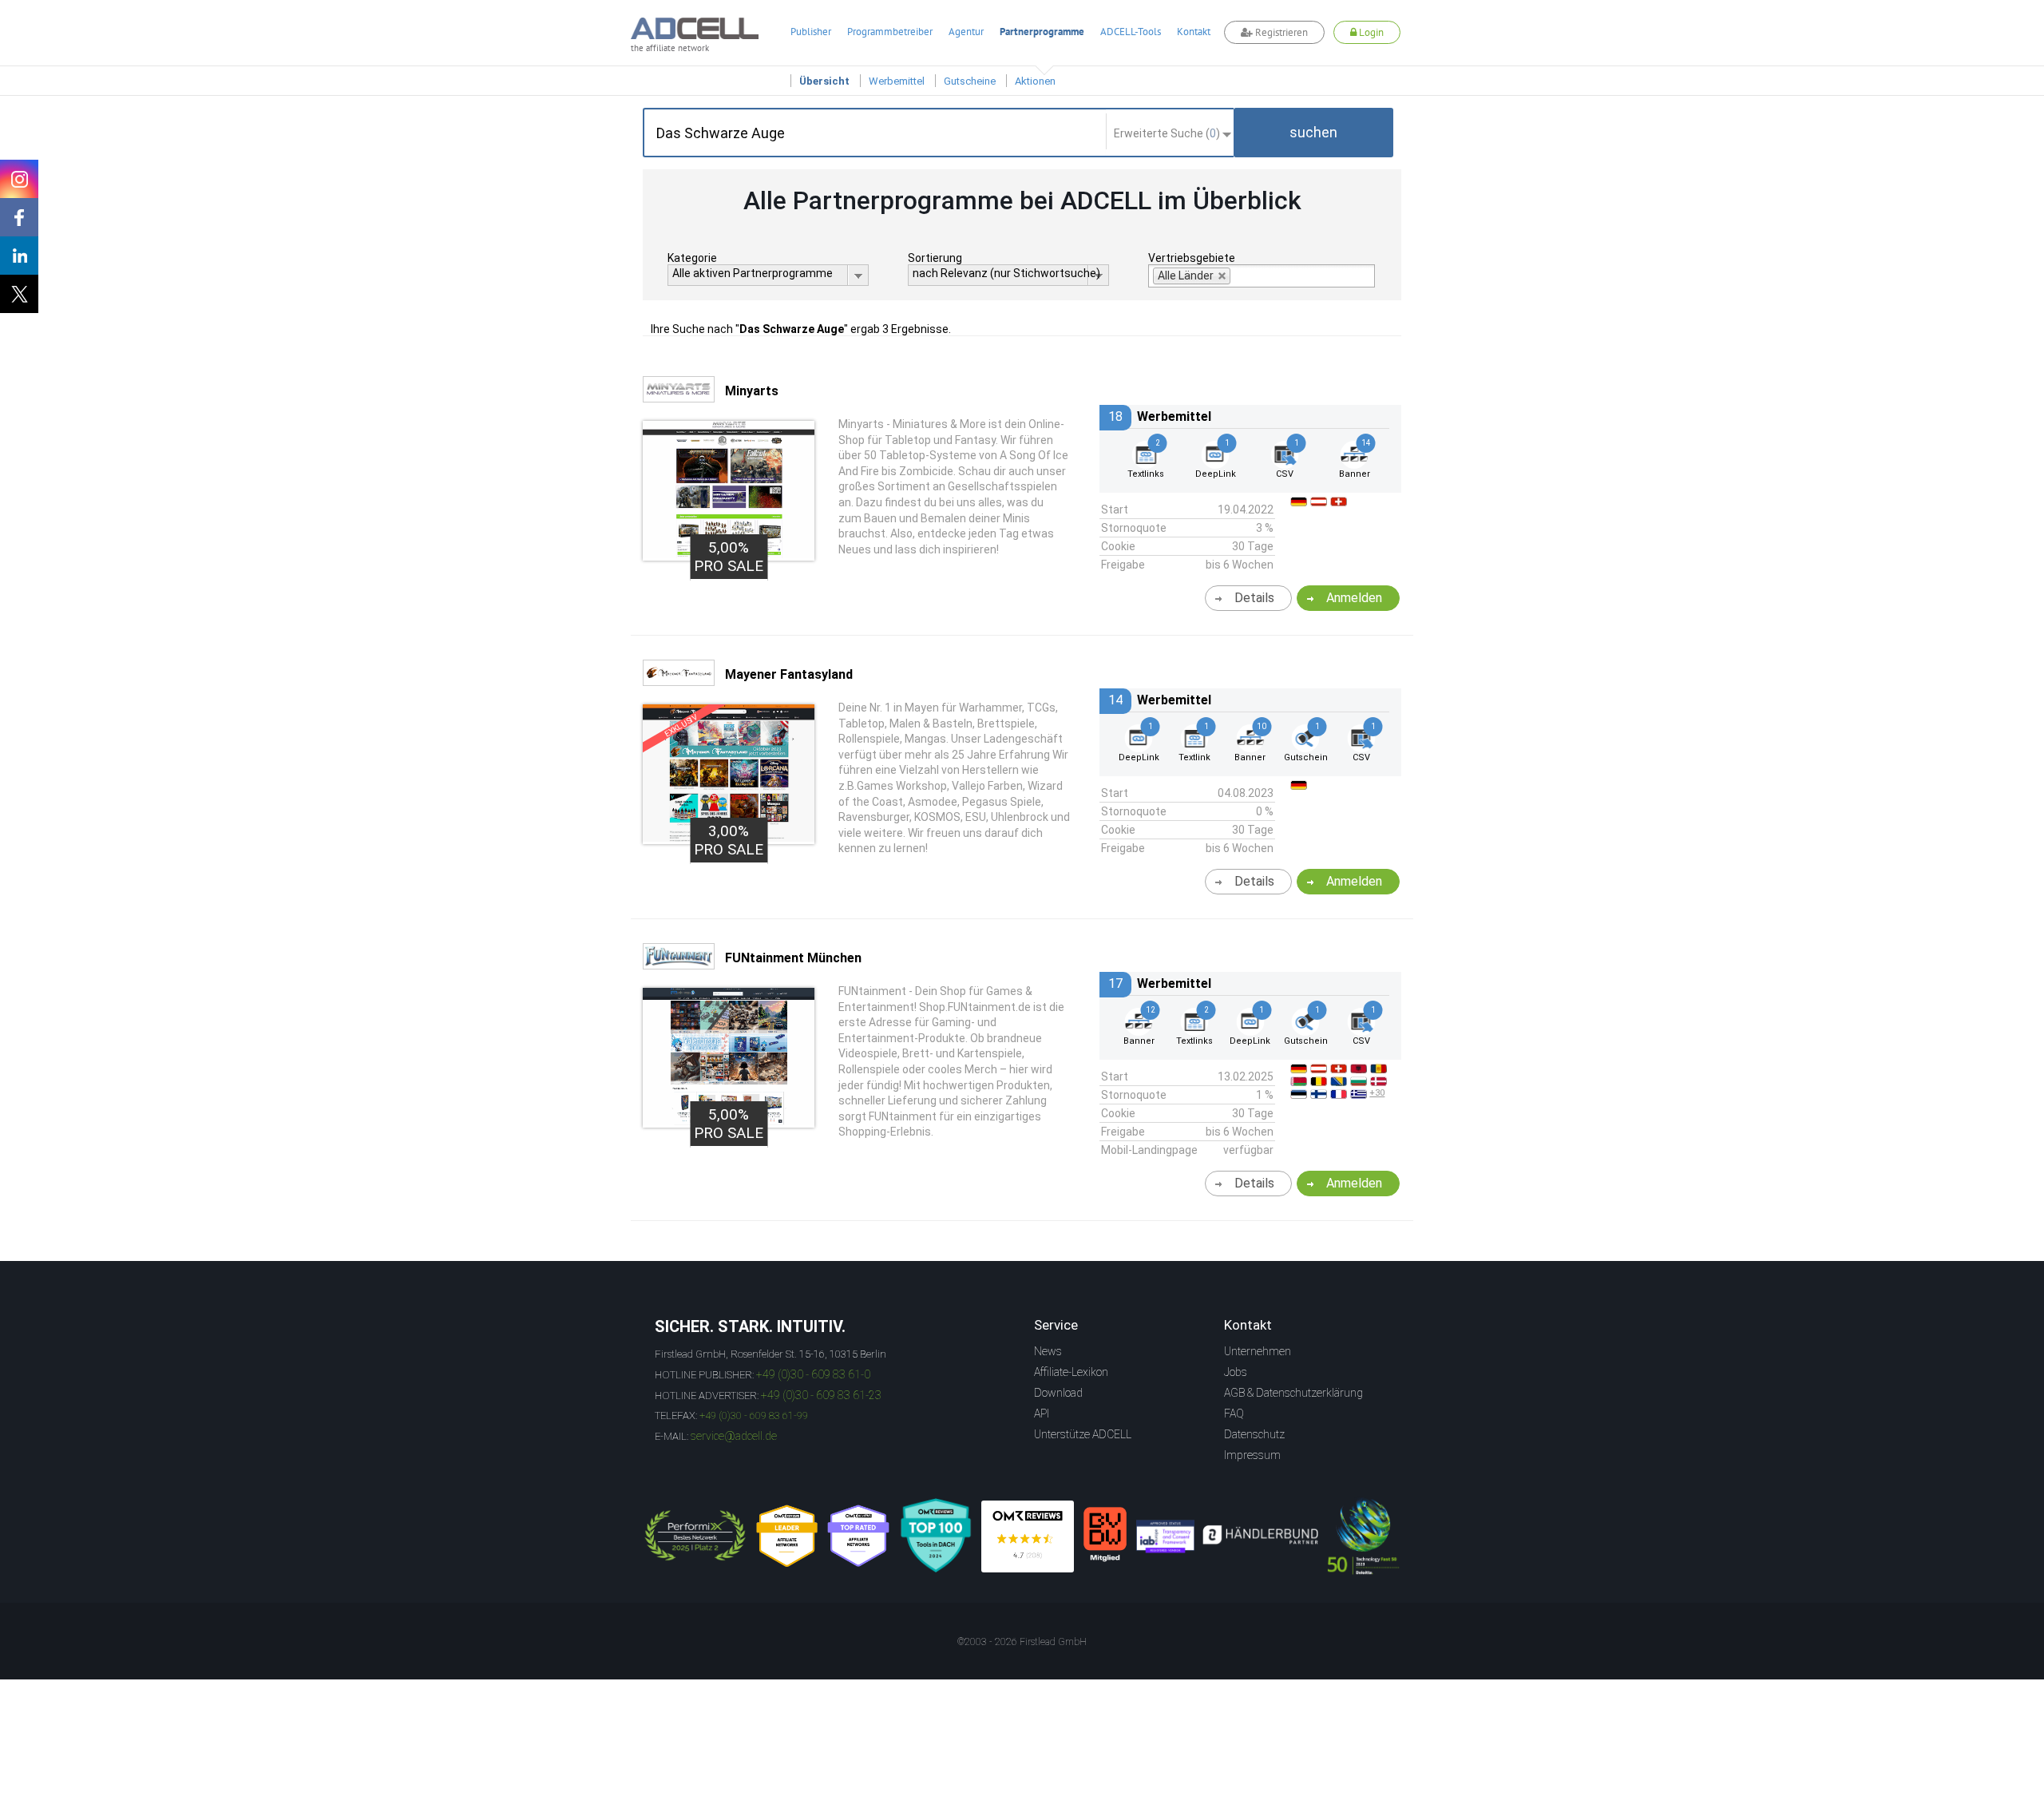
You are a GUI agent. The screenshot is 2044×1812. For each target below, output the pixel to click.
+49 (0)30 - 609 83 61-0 (813, 1374)
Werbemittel (897, 81)
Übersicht (824, 81)
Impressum (1252, 1455)
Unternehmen (1258, 1351)
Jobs (1236, 1372)
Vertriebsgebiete (1192, 258)
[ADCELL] (1028, 1536)
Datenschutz (1254, 1434)
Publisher (811, 32)
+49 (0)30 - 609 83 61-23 (821, 1395)
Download (1058, 1393)
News (1048, 1351)
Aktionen (1035, 81)
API (1042, 1414)
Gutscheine (970, 81)
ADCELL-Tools (1131, 32)
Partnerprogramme (1042, 32)
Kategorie (692, 258)
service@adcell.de (734, 1436)
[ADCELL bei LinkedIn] (19, 256)
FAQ (1234, 1414)
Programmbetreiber (890, 32)
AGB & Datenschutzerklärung (1293, 1393)
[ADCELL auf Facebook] (19, 217)
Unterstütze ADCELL (1083, 1434)
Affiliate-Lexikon (1071, 1372)
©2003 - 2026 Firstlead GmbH (1022, 1642)
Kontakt (1194, 32)
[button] (1313, 133)
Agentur (966, 32)
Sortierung (935, 258)
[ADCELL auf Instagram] (19, 179)
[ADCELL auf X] (19, 294)
